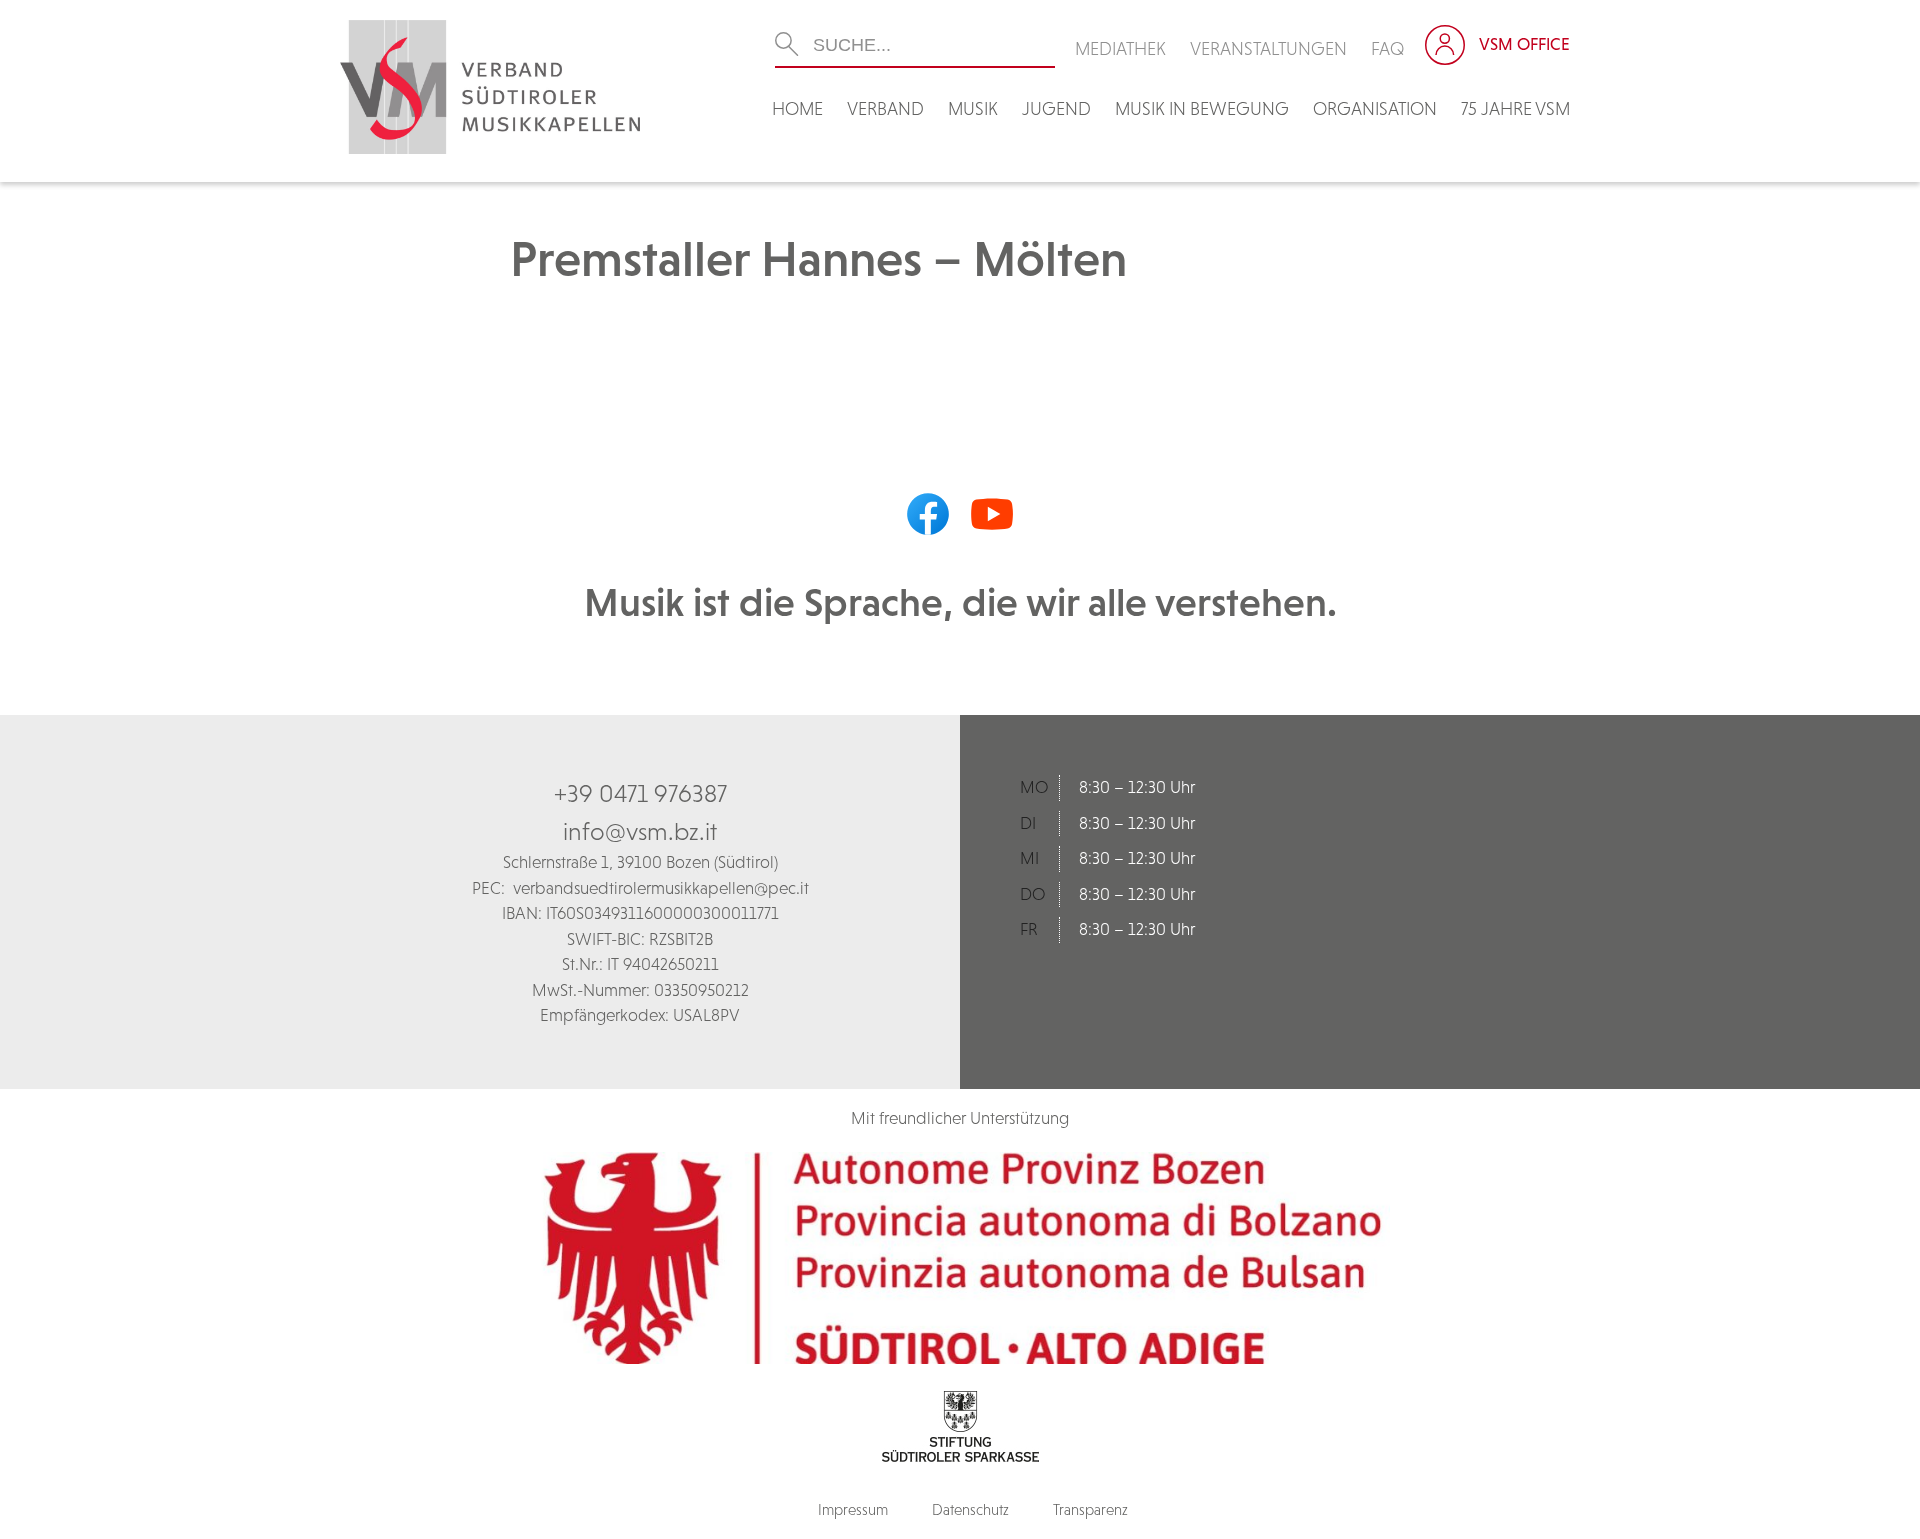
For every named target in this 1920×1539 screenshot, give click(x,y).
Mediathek (1120, 48)
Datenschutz (970, 1509)
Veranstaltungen (1268, 48)
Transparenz (1090, 1509)
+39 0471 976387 (640, 793)
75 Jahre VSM (1515, 108)
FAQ (1388, 48)
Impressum (853, 1509)
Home (797, 108)
